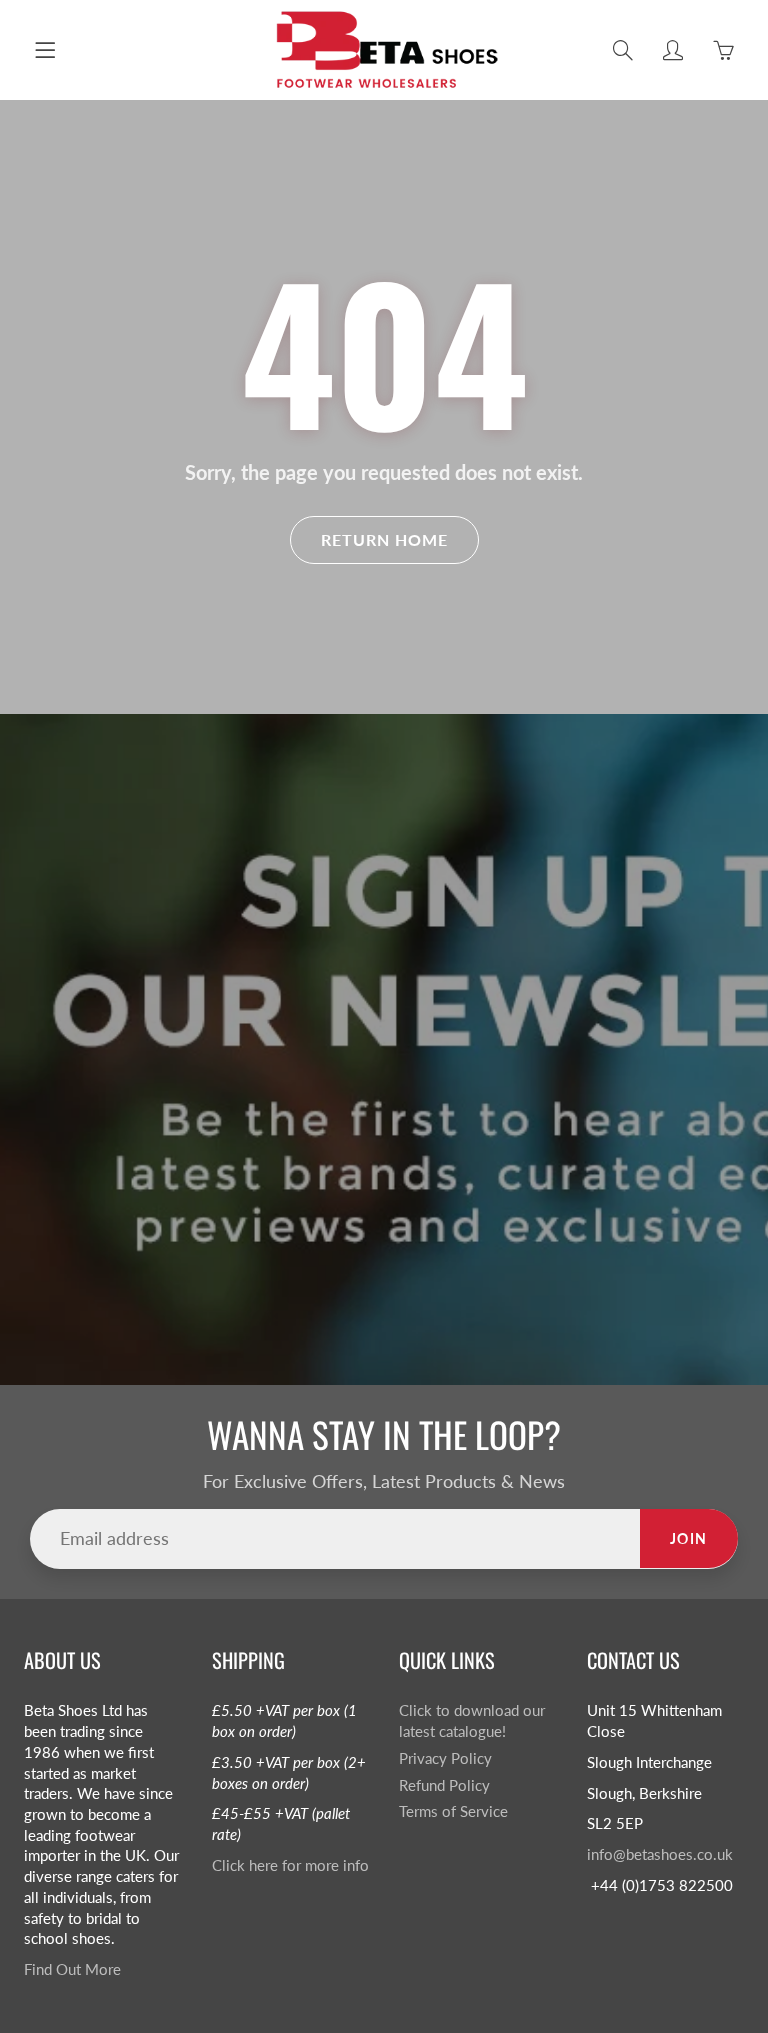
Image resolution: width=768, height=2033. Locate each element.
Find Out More (72, 1969)
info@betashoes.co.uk (660, 1854)
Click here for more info (290, 1865)
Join (689, 1538)
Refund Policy (444, 1785)
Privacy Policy (445, 1758)
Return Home (384, 539)
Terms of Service (453, 1811)
